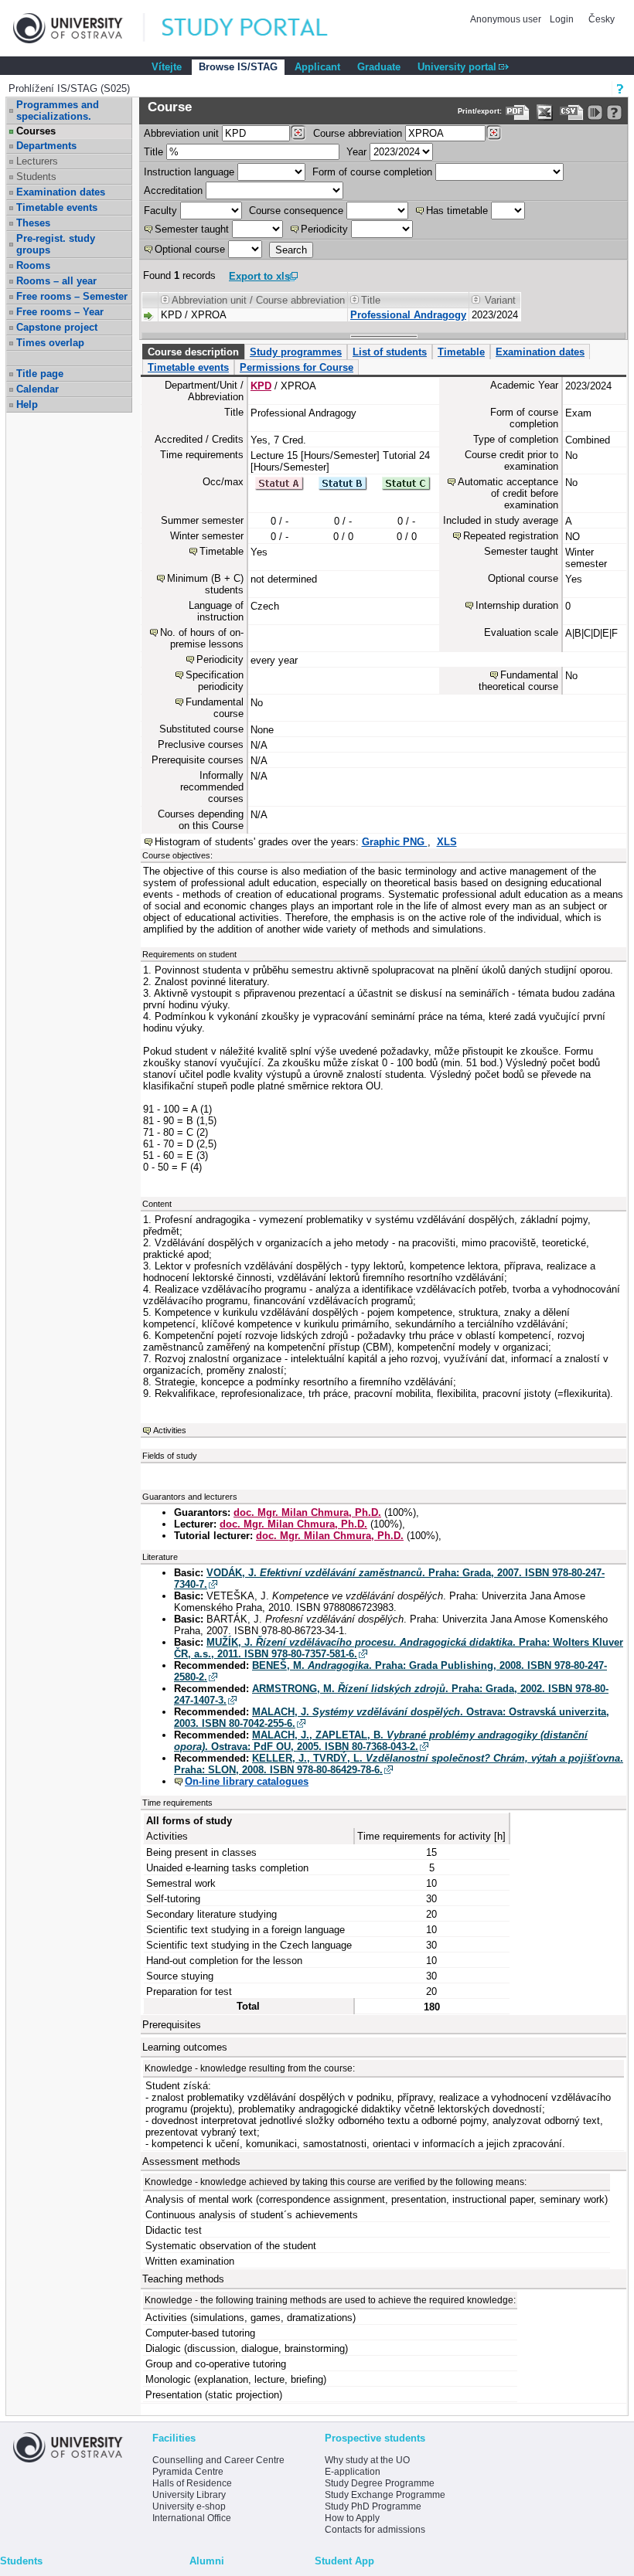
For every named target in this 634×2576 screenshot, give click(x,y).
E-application (353, 2472)
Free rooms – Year (60, 312)
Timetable (461, 352)
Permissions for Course (297, 367)
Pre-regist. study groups (56, 244)
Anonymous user (507, 19)
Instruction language (189, 172)
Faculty (160, 211)
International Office (192, 2518)
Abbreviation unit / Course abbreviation (258, 300)
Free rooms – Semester (72, 296)
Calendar (37, 389)
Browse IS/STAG (238, 67)
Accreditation (173, 190)
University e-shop (189, 2506)
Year (356, 152)
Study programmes (296, 352)
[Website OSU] (79, 28)
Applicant (317, 67)
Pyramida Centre (188, 2472)
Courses (36, 131)
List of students (390, 352)
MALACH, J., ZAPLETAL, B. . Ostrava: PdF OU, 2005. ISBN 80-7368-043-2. (381, 1741)
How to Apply (352, 2518)
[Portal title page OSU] (259, 28)
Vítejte (167, 67)
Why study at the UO (367, 2460)
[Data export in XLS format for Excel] (545, 112)
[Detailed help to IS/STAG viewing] (614, 112)
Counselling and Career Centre (218, 2460)
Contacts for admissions (375, 2530)
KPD (261, 386)
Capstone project (57, 327)
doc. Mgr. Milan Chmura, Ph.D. (307, 1512)
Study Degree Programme (380, 2483)
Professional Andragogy (408, 315)
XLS (447, 842)
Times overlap (50, 343)
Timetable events (57, 207)
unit (181, 133)
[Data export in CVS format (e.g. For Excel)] (572, 112)
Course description (193, 352)
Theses (33, 223)
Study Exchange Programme (385, 2495)
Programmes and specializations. (58, 110)
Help (27, 404)
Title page (40, 374)
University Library (189, 2495)
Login (562, 19)
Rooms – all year (56, 281)
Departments (46, 146)
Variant (500, 300)
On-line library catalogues (247, 1781)
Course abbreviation (358, 133)
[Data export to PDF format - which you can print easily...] (518, 112)
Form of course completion (372, 172)
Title (153, 152)
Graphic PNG (395, 842)
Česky (602, 19)
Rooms (33, 265)
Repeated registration (511, 536)
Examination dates (61, 192)
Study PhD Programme (373, 2506)
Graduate (379, 67)
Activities (170, 1430)
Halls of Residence (192, 2483)
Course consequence (296, 211)
